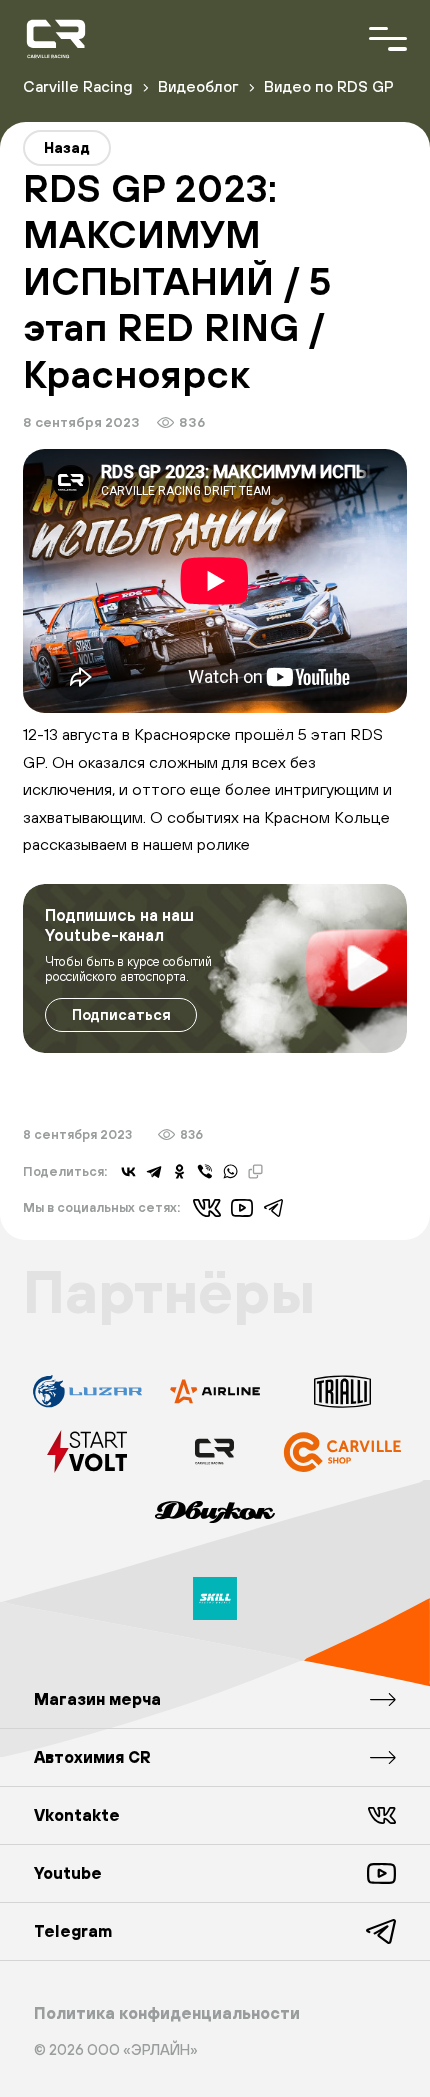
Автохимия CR (92, 1757)
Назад (67, 147)
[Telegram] (154, 1172)
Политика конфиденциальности (167, 2013)
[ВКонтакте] (129, 1172)
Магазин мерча (97, 1699)
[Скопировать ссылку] (256, 1172)
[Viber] (205, 1172)
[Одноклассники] (180, 1172)
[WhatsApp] (231, 1172)
